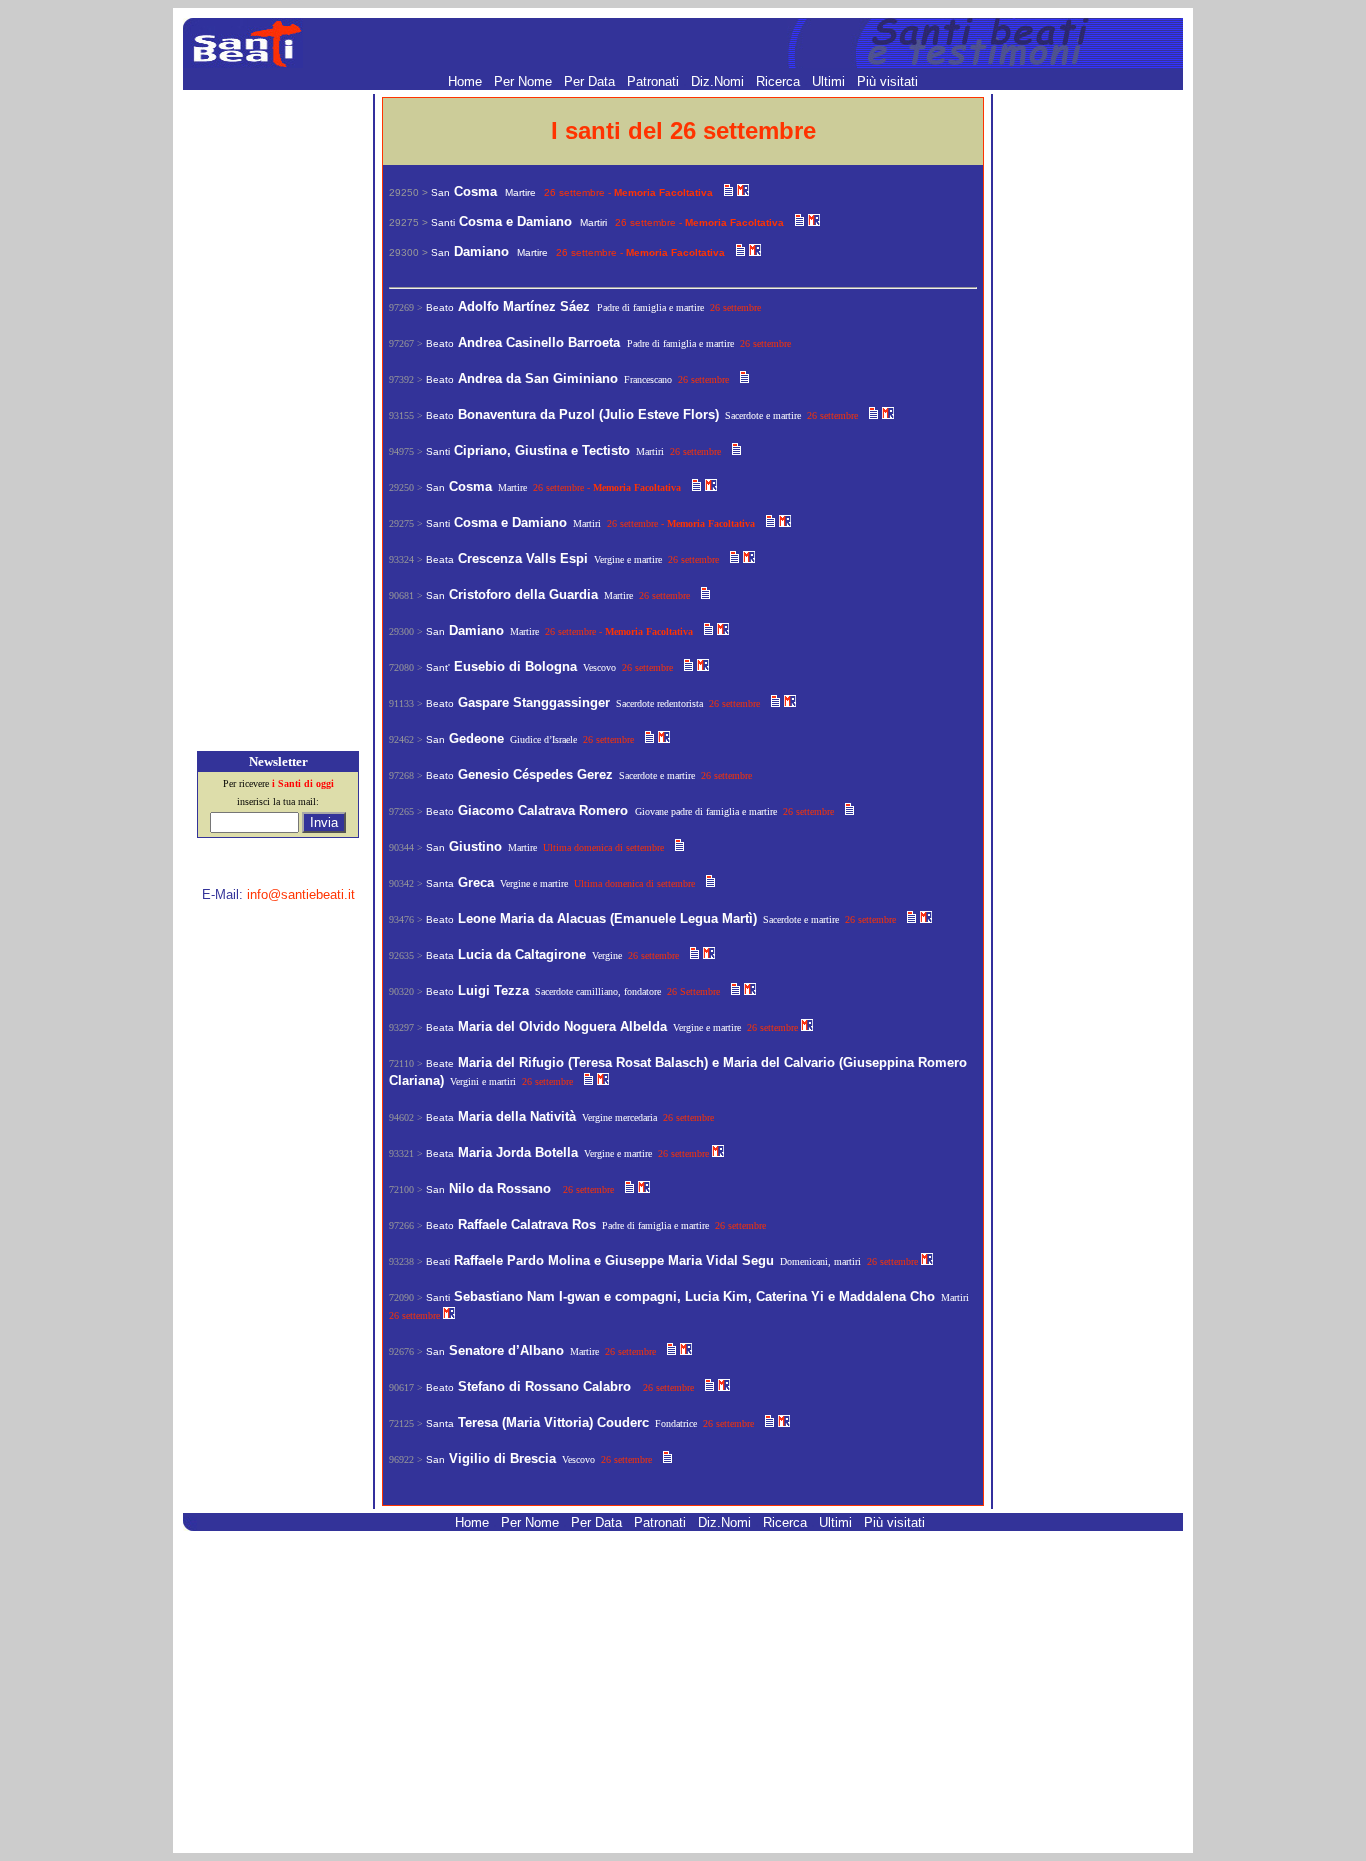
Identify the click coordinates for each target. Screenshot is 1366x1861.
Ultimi (830, 81)
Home (467, 81)
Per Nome (525, 81)
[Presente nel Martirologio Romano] (743, 191)
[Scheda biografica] (728, 191)
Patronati (655, 81)
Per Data (591, 81)
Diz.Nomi (719, 81)
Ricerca (780, 81)
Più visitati (887, 81)
